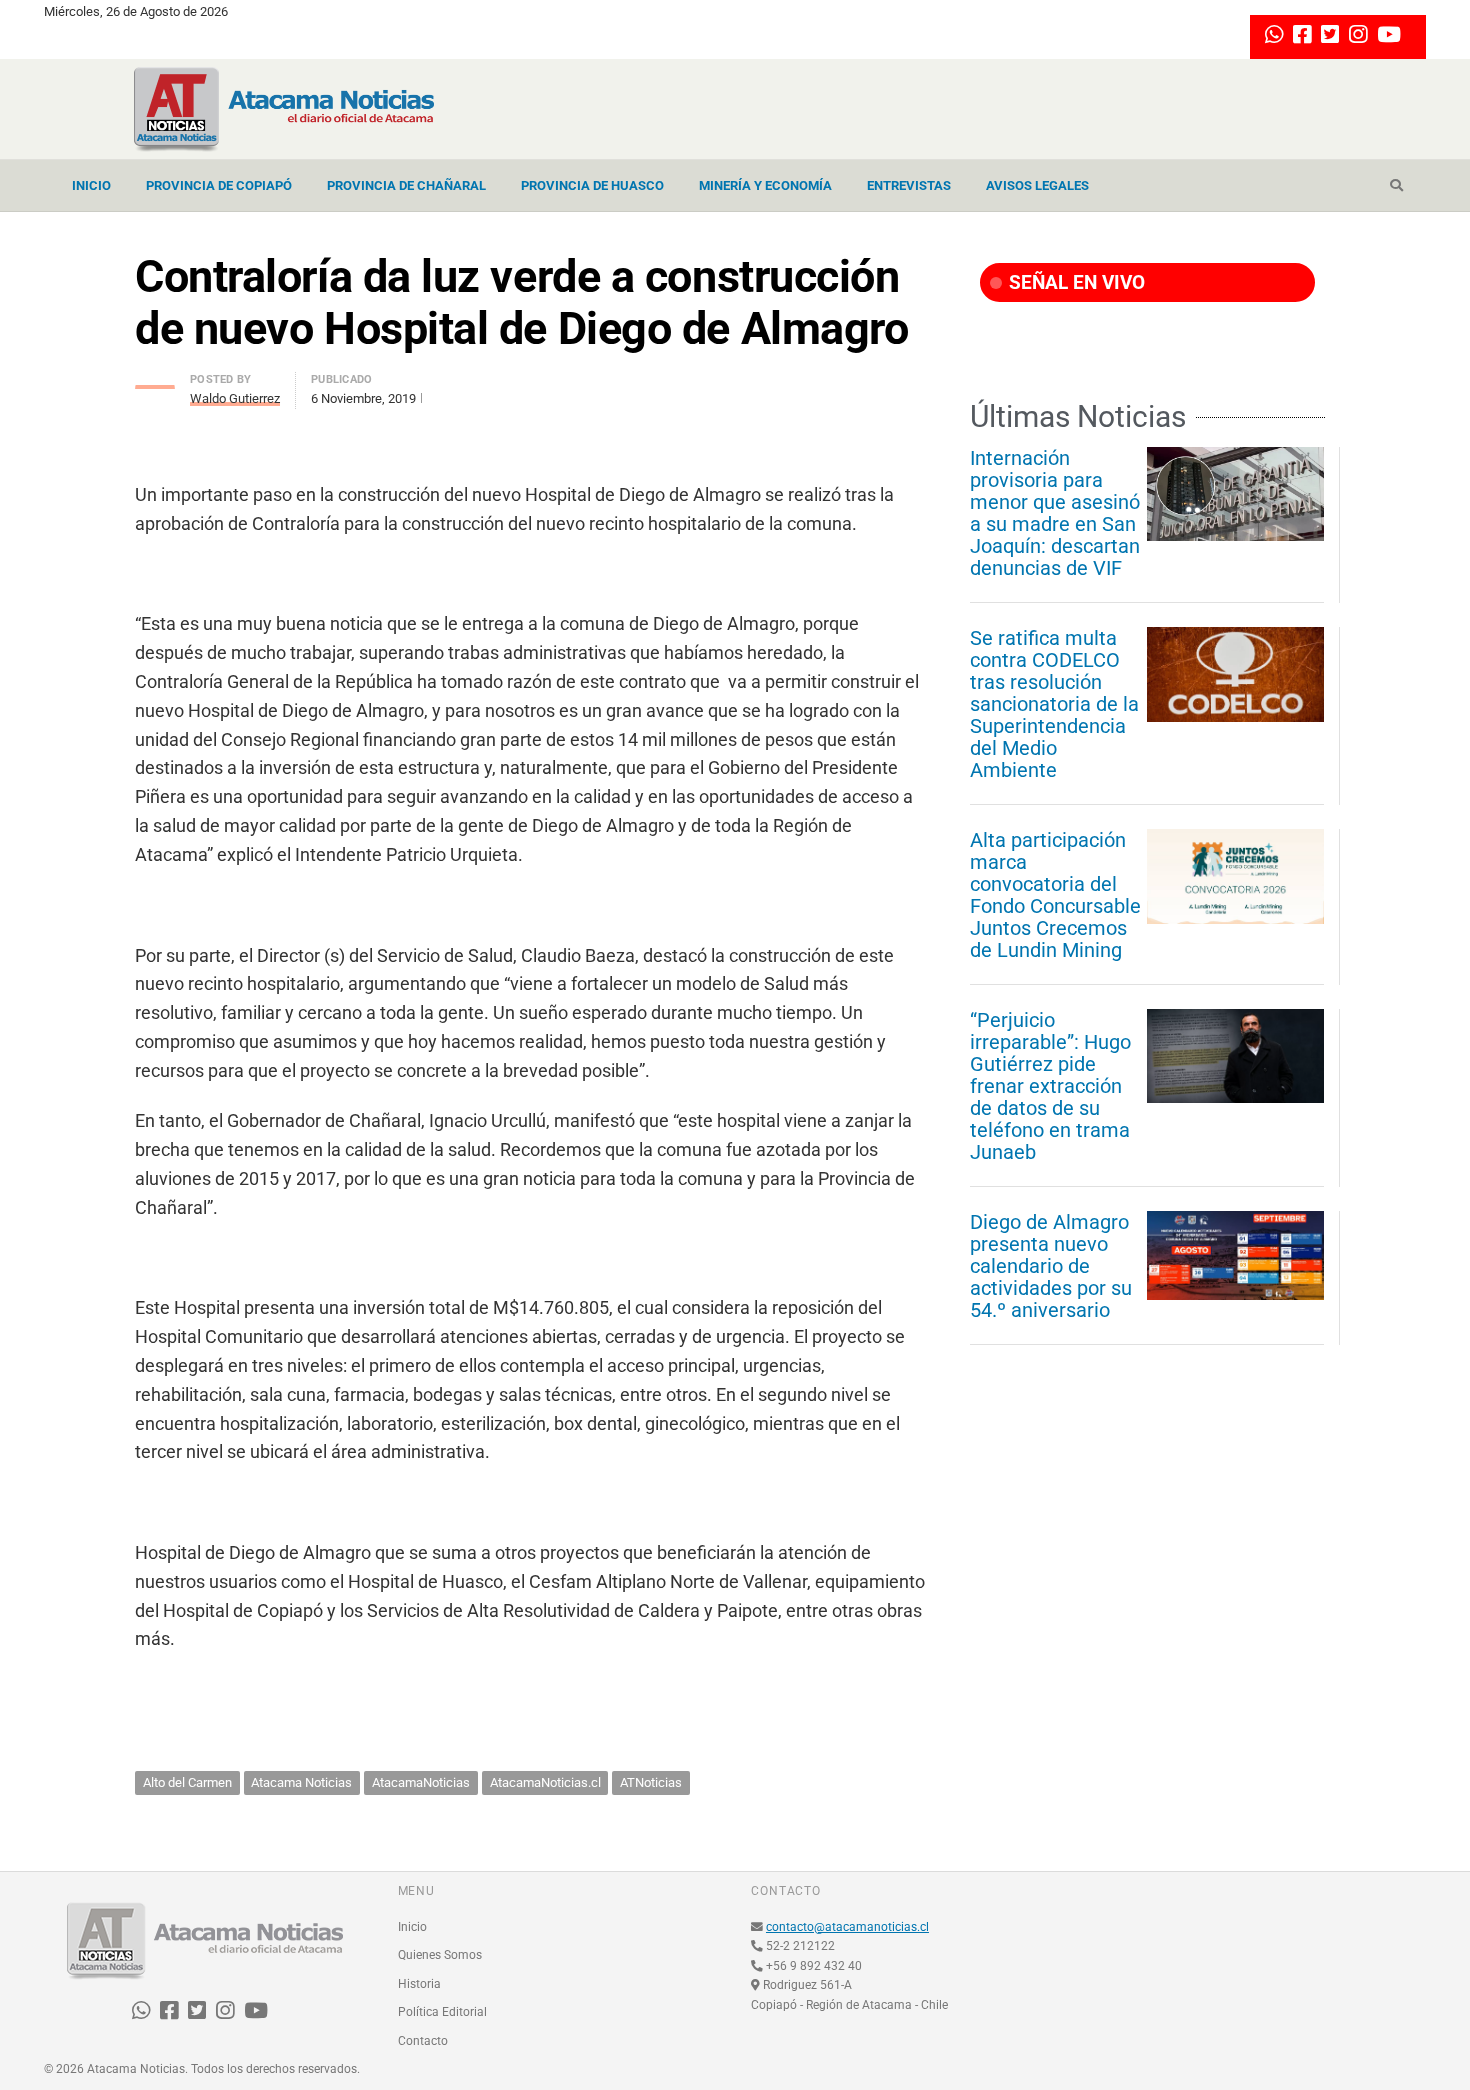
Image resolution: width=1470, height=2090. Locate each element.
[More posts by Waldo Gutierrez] (155, 381)
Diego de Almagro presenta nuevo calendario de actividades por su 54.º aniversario (1051, 1266)
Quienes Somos (440, 1955)
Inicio (91, 185)
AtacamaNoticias (421, 1782)
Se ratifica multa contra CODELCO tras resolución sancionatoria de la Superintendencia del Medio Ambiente (1054, 704)
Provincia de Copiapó (219, 185)
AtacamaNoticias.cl (545, 1782)
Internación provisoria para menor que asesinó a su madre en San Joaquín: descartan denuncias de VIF (1055, 513)
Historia (419, 1984)
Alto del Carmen (187, 1782)
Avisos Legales (1037, 185)
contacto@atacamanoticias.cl (847, 1927)
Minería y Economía (765, 185)
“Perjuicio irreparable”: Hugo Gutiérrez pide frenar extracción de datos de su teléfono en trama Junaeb (1050, 1086)
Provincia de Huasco (592, 185)
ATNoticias (651, 1782)
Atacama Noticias (301, 1782)
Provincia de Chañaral (406, 185)
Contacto (423, 2041)
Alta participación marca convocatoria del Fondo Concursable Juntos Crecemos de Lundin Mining (1055, 895)
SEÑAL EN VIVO (1074, 282)
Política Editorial (442, 2012)
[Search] (1396, 186)
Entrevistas (909, 185)
